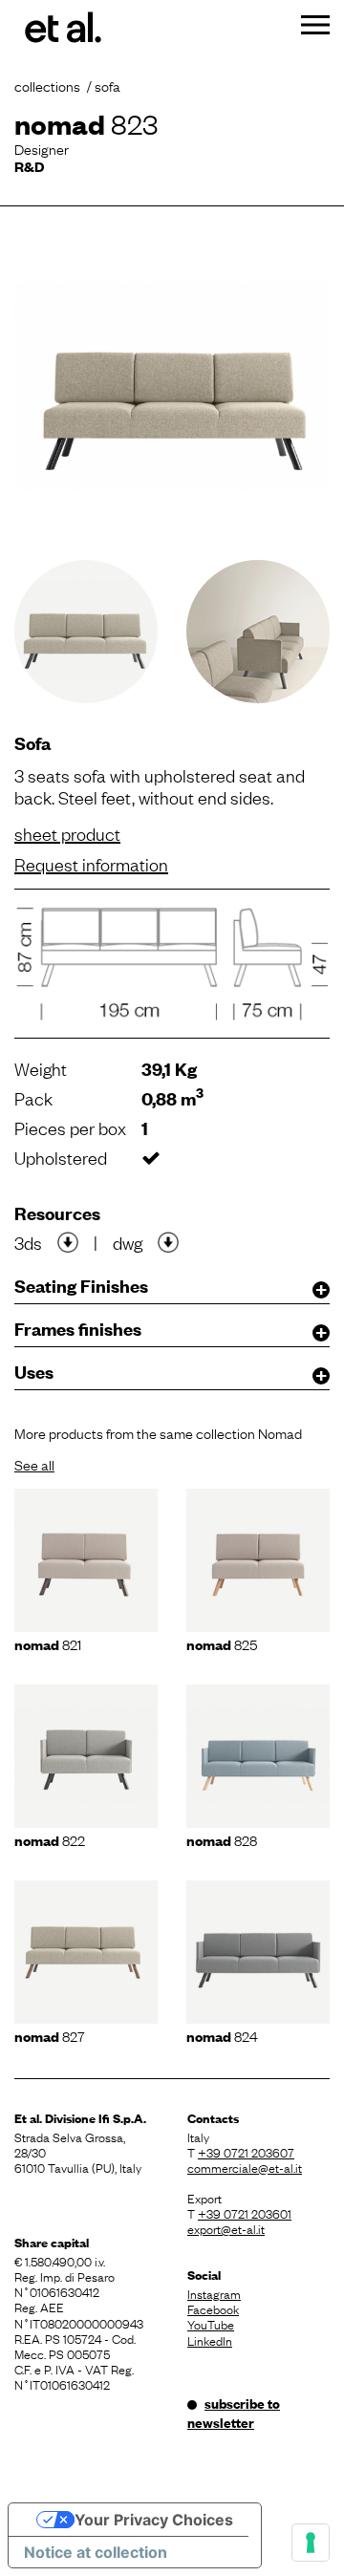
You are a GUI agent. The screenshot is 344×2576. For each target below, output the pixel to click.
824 (222, 2035)
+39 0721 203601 (245, 2213)
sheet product (67, 833)
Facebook (213, 2308)
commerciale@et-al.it (245, 2167)
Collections (47, 85)
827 (50, 2035)
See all (34, 1464)
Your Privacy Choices (154, 2520)
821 (48, 1643)
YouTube (211, 2324)
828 (222, 1839)
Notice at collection (96, 2552)
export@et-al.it (226, 2228)
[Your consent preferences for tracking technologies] (311, 2543)
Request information (91, 864)
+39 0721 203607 (246, 2152)
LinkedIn (210, 2340)
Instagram (214, 2293)
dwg (128, 1242)
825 (222, 1643)
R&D (29, 166)
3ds (28, 1242)
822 (50, 1839)
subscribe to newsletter (234, 2413)
